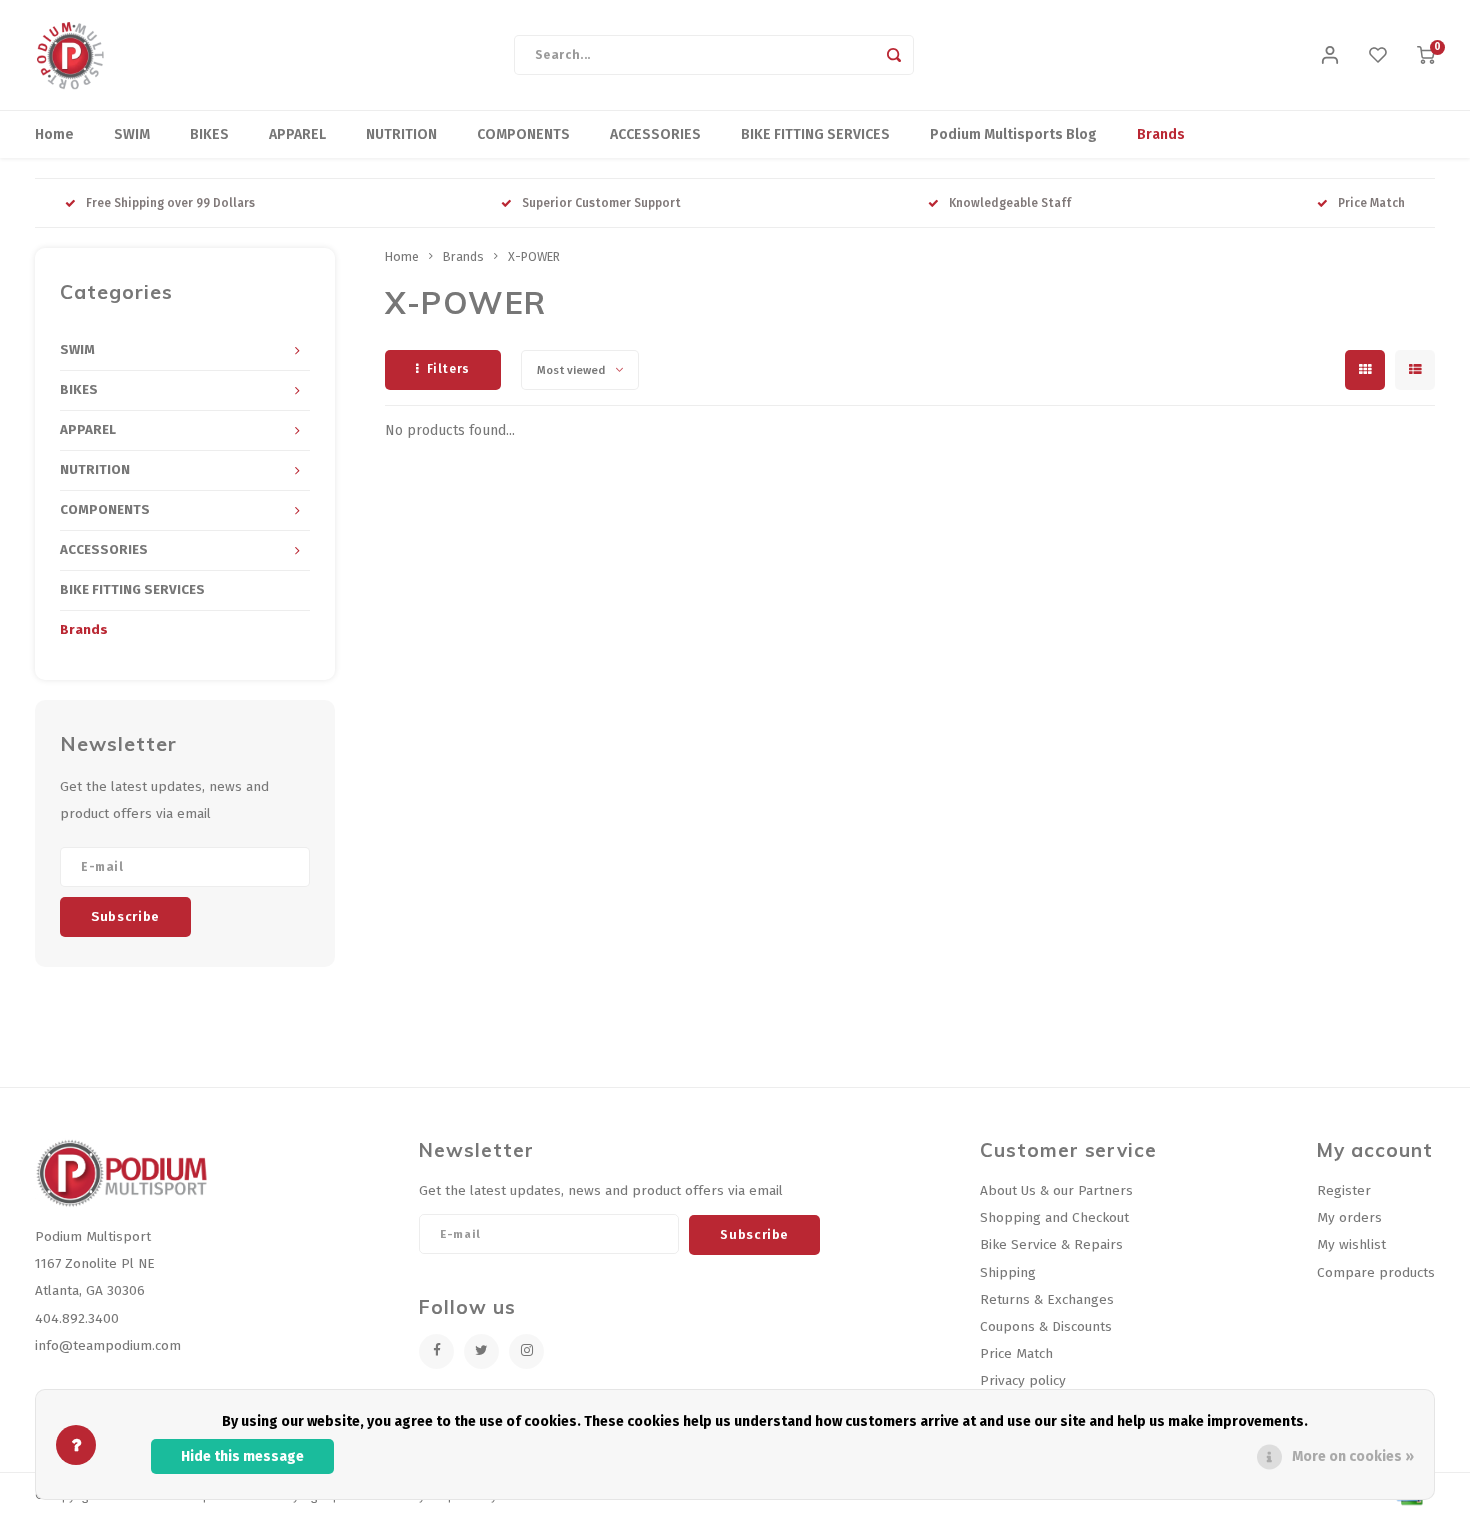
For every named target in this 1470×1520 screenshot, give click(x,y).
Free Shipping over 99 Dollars (170, 203)
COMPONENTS (523, 134)
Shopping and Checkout (1054, 1217)
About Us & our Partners (1056, 1190)
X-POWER (534, 256)
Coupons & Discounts (1046, 1326)
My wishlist (1351, 1244)
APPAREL (297, 134)
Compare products (1376, 1272)
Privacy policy (1023, 1380)
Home (54, 134)
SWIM (132, 134)
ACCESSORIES (655, 134)
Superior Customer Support (601, 203)
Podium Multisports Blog (1013, 134)
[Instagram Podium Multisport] (526, 1351)
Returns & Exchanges (1047, 1299)
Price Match (1371, 203)
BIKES (209, 134)
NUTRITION (401, 134)
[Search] (894, 55)
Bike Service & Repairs (1051, 1244)
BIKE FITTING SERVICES (815, 134)
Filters (448, 369)
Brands (1161, 134)
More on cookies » (1353, 1456)
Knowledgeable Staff (1010, 203)
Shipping (1008, 1272)
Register (1344, 1190)
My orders (1349, 1217)
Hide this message (242, 1456)
